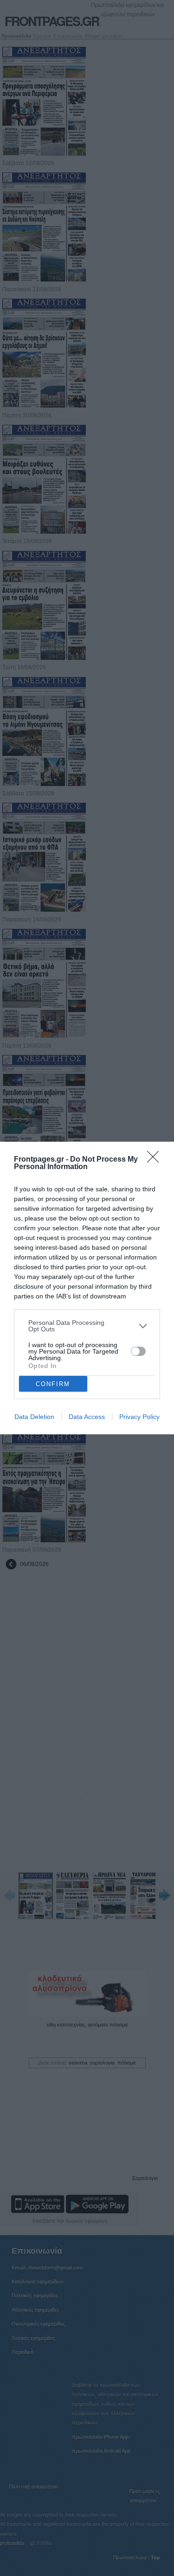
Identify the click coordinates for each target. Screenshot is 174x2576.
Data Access (87, 1417)
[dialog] (87, 1288)
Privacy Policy (139, 1417)
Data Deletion (34, 1417)
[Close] (156, 1160)
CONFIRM (53, 1384)
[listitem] (87, 1326)
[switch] (138, 1351)
